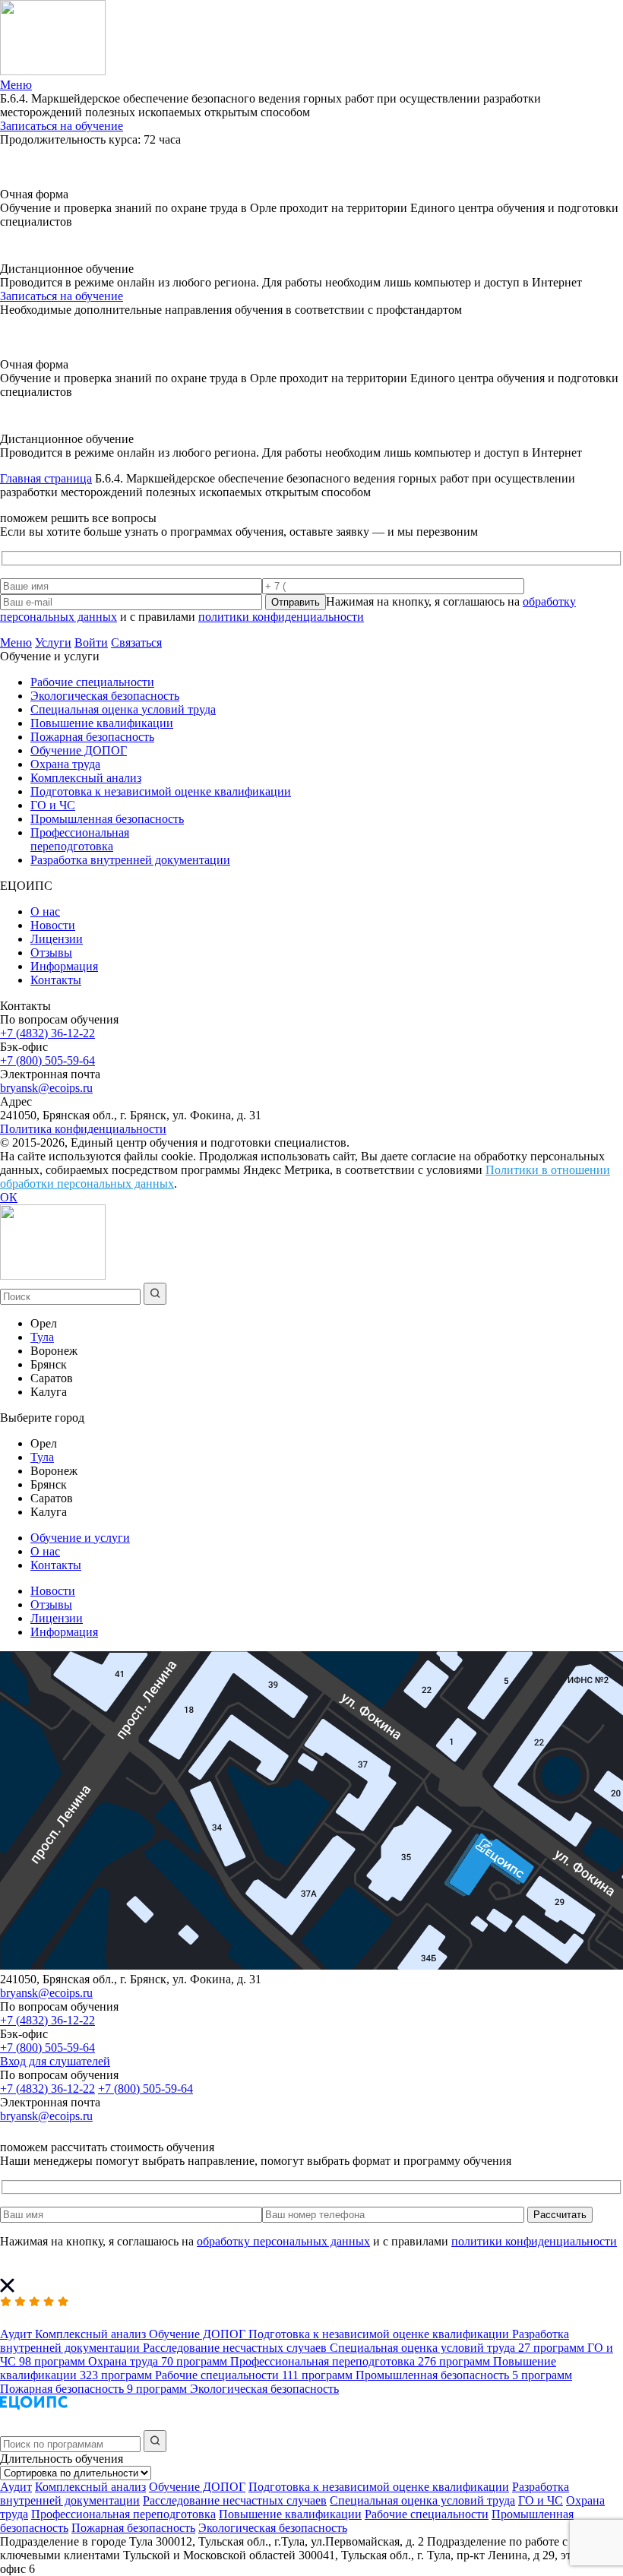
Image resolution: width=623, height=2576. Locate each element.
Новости (53, 925)
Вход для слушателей (55, 2061)
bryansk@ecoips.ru (46, 1088)
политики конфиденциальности (281, 617)
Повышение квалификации (102, 723)
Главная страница (46, 478)
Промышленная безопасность (107, 819)
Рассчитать (560, 2215)
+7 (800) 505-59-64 (47, 1060)
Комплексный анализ (86, 778)
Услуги (53, 642)
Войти (91, 642)
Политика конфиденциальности (83, 1129)
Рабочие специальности (92, 682)
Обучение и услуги (80, 1538)
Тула (42, 1337)
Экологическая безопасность (105, 696)
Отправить (296, 602)
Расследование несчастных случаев (235, 2500)
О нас (45, 911)
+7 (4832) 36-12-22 (47, 1033)
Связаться (136, 642)
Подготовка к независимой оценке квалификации (161, 791)
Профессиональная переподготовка (80, 839)
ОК (9, 1197)
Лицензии (57, 939)
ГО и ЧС (53, 805)
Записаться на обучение (62, 126)
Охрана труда (65, 764)
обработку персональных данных (283, 2241)
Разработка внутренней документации (130, 860)
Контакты (56, 980)
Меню (16, 642)
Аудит (16, 2487)
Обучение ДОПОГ (79, 750)
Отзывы (51, 953)
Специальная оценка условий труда (123, 709)
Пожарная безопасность (92, 737)
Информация (64, 966)
